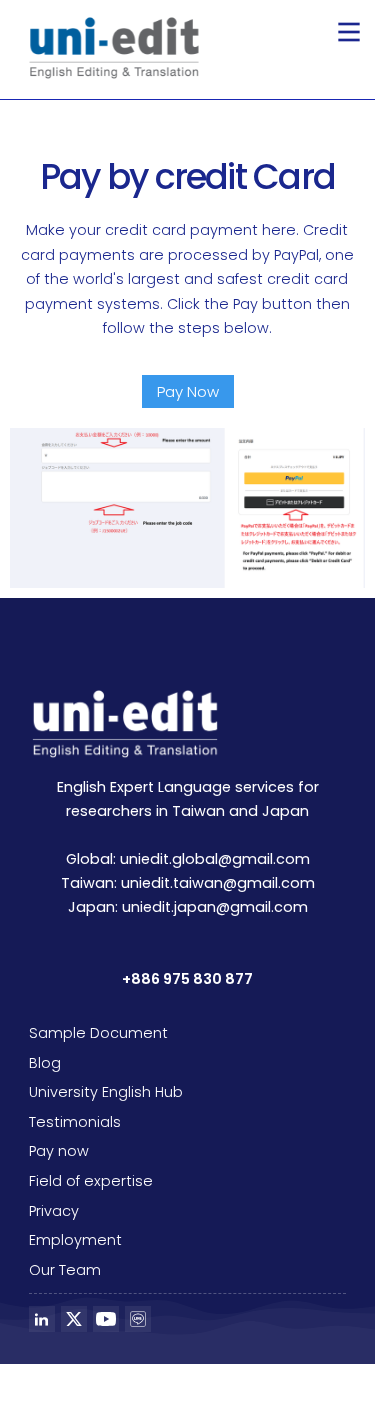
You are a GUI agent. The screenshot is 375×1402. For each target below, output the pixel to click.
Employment (75, 1240)
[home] (109, 48)
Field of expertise (91, 1181)
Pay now (59, 1151)
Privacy (54, 1211)
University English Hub (106, 1092)
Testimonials (75, 1122)
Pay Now (188, 391)
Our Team (65, 1270)
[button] (349, 32)
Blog (45, 1063)
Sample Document (98, 1033)
